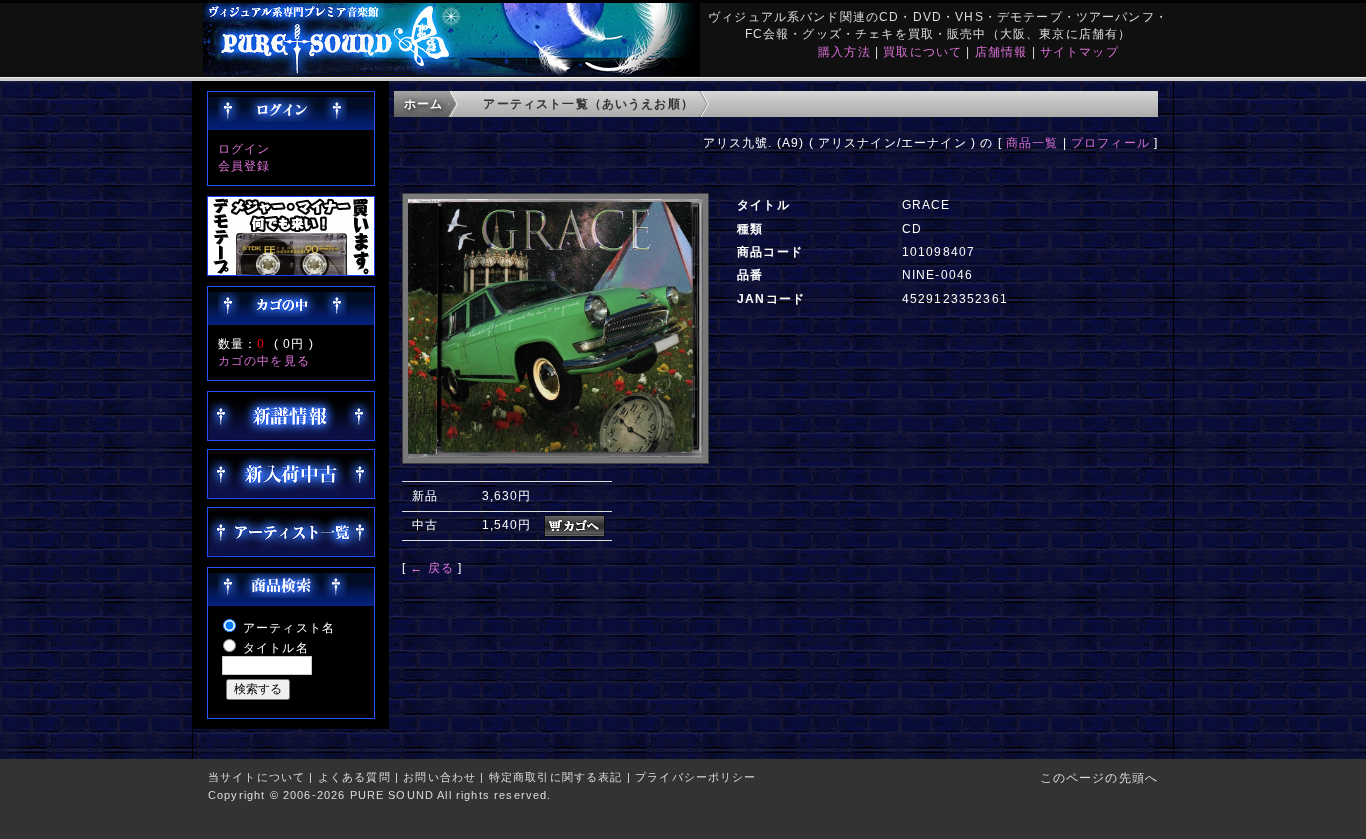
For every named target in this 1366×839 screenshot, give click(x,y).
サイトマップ (1079, 51)
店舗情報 (1001, 51)
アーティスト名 (289, 627)
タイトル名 (276, 647)
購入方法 (844, 51)
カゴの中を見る (264, 360)
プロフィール (1110, 142)
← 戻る (432, 567)
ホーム (423, 103)
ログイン (244, 148)
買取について (922, 51)
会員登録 (244, 165)
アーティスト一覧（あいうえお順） (588, 103)
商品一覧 (1032, 142)
